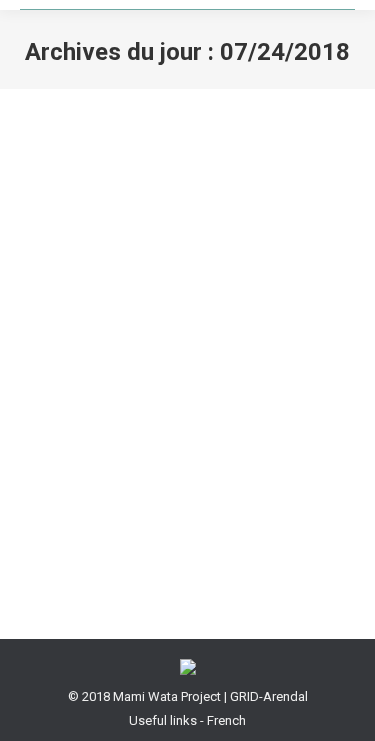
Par (157, 473)
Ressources (79, 473)
